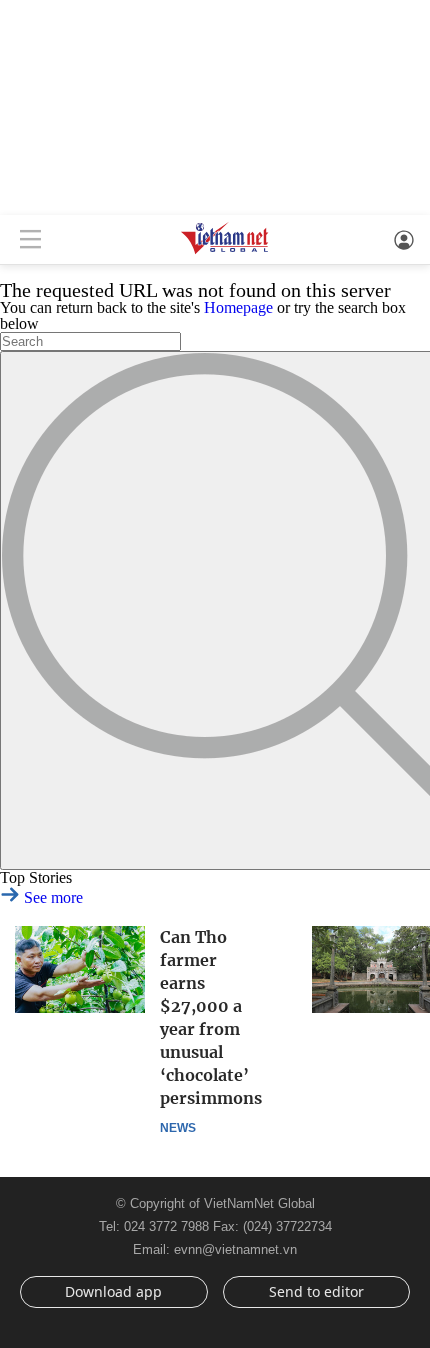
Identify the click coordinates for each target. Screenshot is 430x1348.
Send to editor (316, 1291)
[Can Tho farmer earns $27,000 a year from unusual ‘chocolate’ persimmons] (80, 969)
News (178, 1128)
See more (51, 897)
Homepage (238, 307)
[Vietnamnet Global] (225, 252)
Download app (113, 1291)
